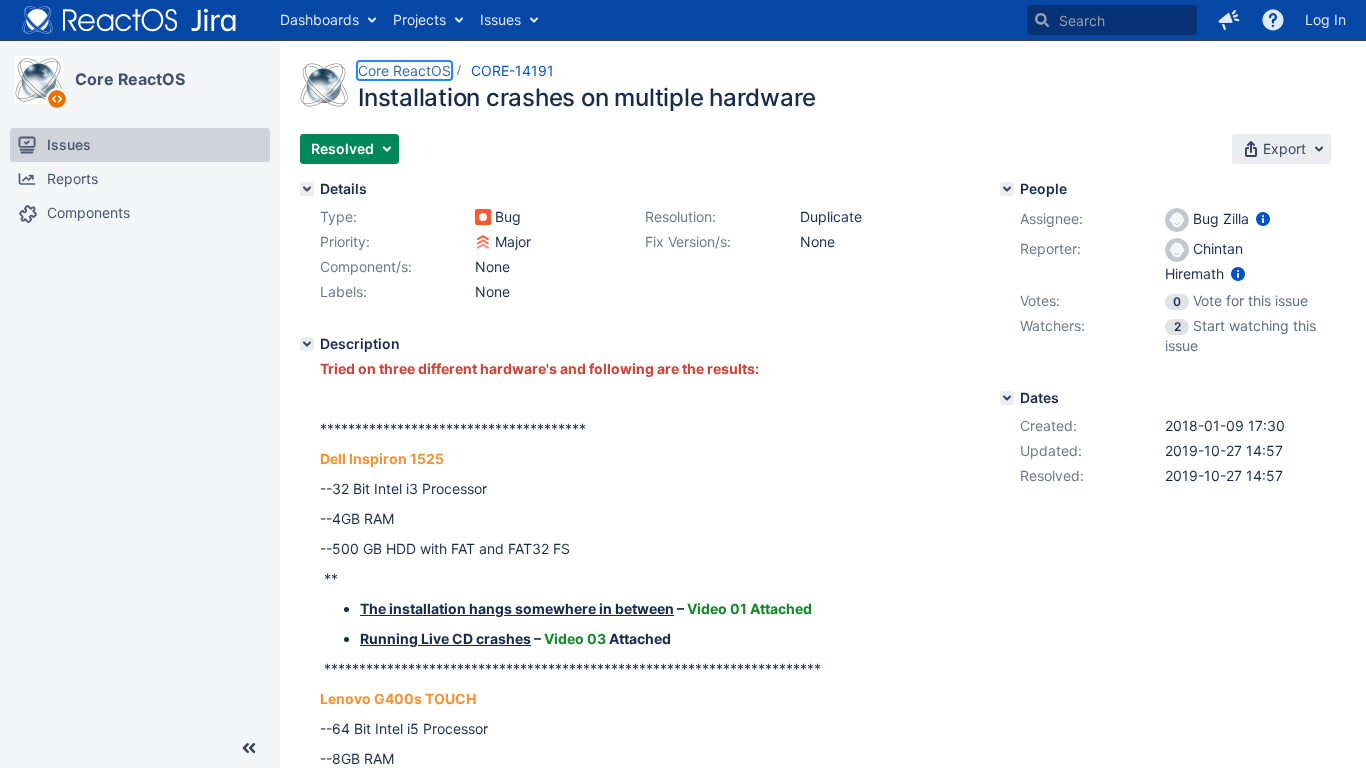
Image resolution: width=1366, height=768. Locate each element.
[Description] (307, 344)
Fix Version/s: (688, 241)
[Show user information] (1263, 218)
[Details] (307, 189)
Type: (338, 216)
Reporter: (1050, 248)
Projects (419, 19)
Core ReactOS (130, 79)
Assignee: (1051, 218)
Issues (500, 19)
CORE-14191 (512, 70)
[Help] (1273, 20)
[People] (1007, 189)
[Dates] (1007, 398)
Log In (1325, 19)
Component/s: (366, 266)
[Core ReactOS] (39, 80)
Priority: (345, 241)
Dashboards (319, 19)
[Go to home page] (130, 20)
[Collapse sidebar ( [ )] (249, 748)
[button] (1229, 20)
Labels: (343, 291)
